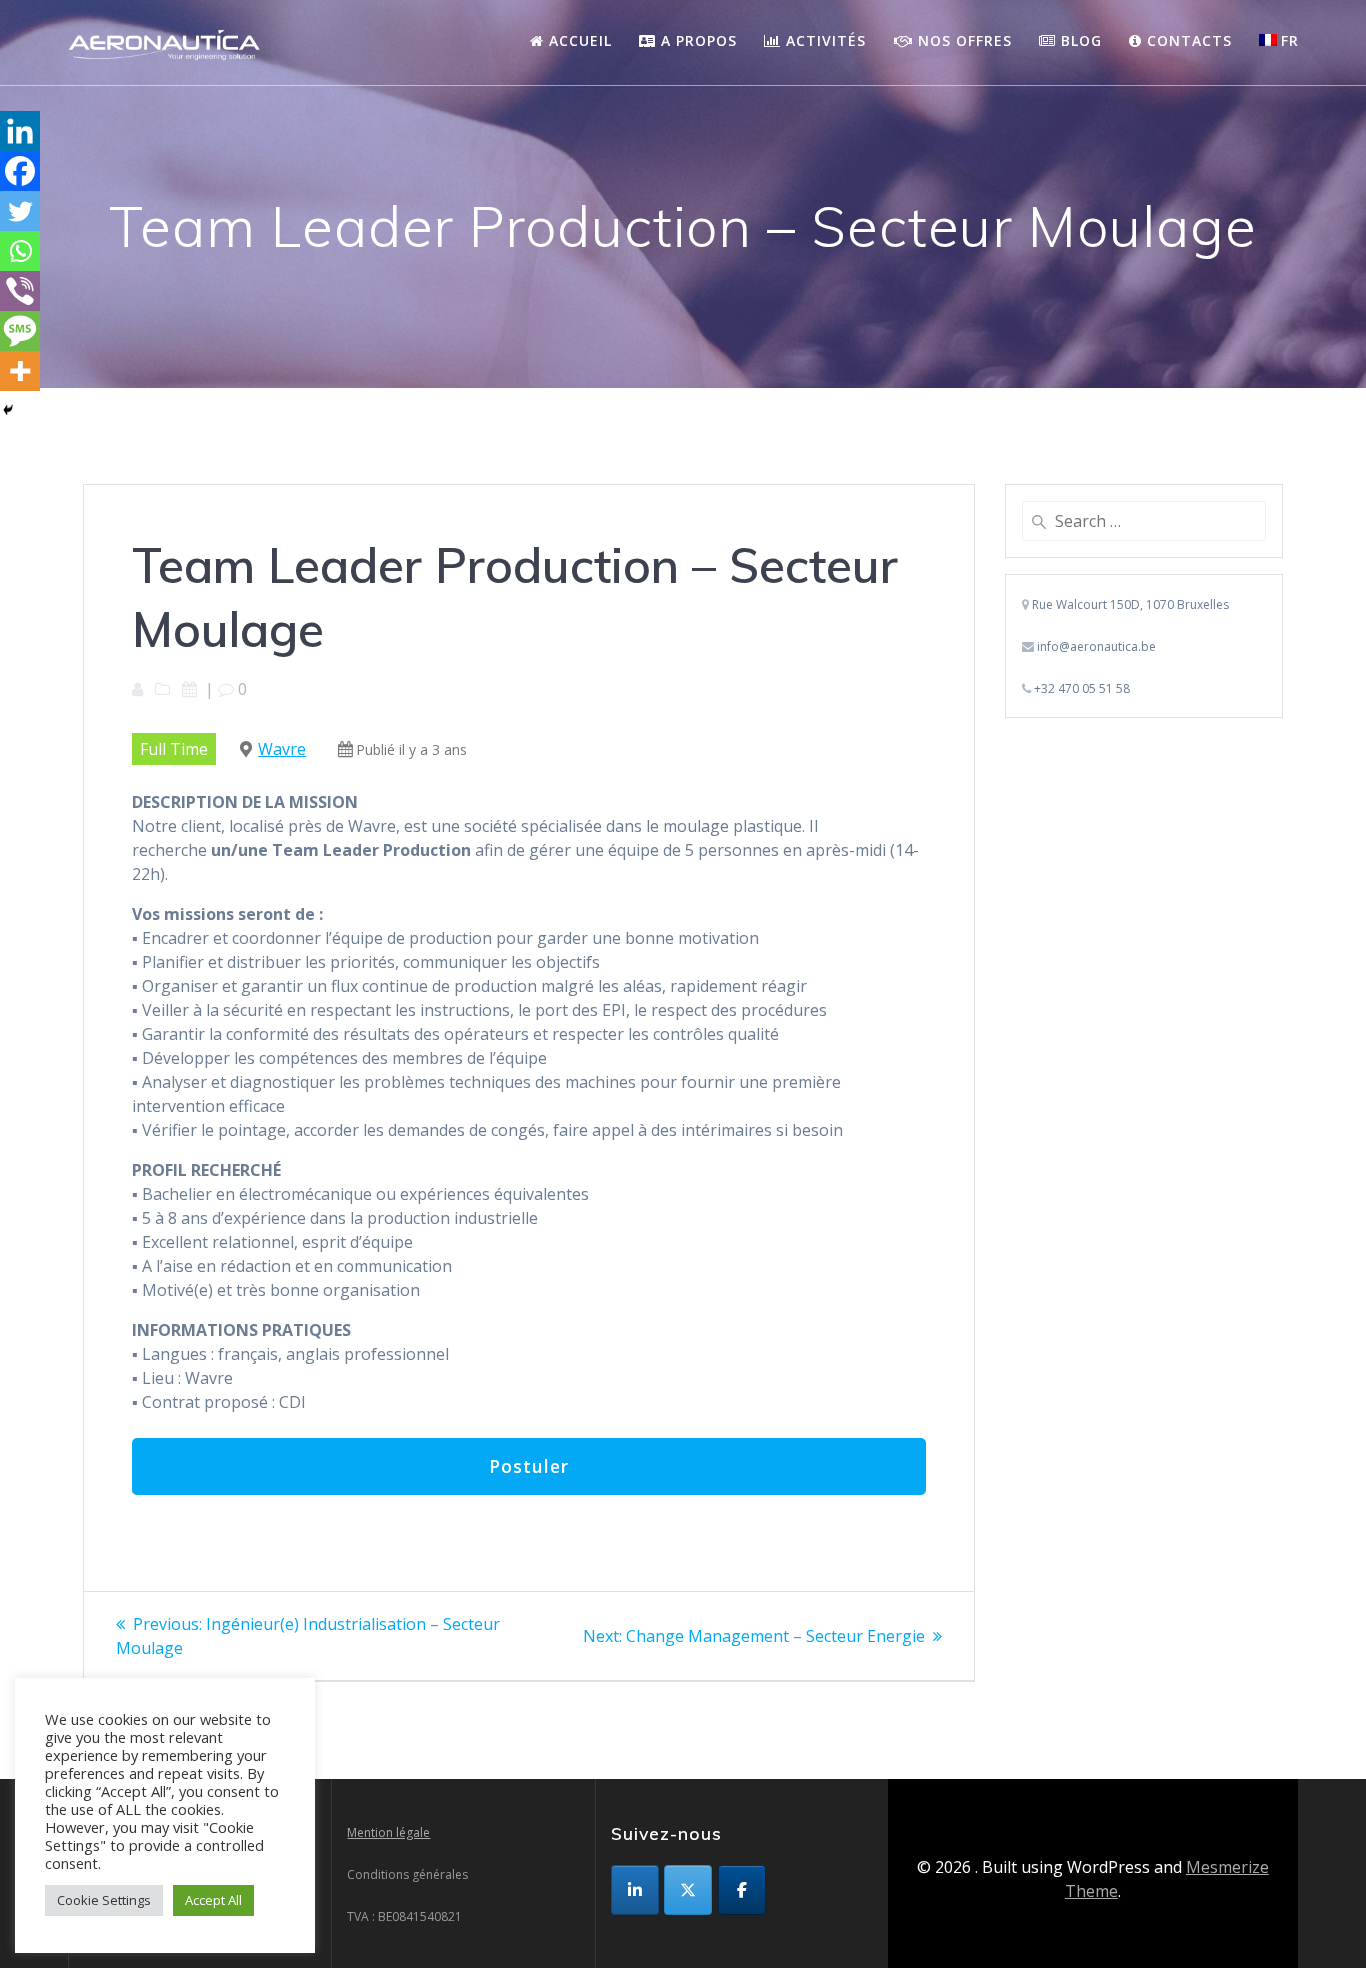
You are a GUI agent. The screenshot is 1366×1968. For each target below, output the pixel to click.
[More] (20, 371)
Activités (823, 40)
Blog (1079, 40)
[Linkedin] (20, 131)
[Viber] (20, 291)
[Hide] (8, 410)
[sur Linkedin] (635, 1890)
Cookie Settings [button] (104, 1900)
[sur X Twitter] (688, 1890)
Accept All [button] (213, 1900)
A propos (696, 40)
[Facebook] (20, 171)
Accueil (578, 40)
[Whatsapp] (20, 251)
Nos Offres (962, 40)
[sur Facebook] (742, 1890)
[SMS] (20, 331)
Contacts (1187, 40)
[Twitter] (20, 211)
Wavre (282, 749)
